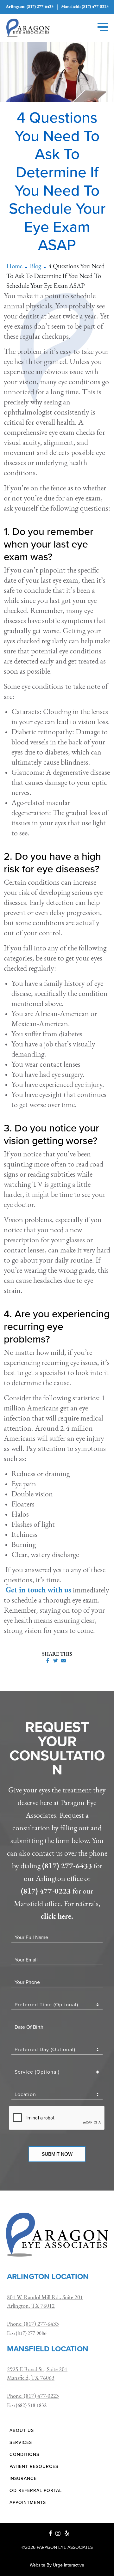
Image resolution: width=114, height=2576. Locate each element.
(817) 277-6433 (67, 1866)
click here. (57, 1917)
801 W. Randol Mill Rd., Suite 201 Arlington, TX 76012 (45, 2302)
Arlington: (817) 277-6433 (30, 7)
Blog (35, 267)
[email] (63, 1661)
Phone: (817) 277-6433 (33, 2324)
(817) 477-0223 (46, 1892)
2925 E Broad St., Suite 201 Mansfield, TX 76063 (37, 2374)
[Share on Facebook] (48, 1661)
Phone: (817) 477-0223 (33, 2397)
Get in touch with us (38, 1591)
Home (14, 267)
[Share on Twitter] (56, 1661)
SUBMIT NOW (57, 2154)
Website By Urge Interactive (57, 2565)
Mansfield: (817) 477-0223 (85, 7)
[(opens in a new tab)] (51, 2533)
